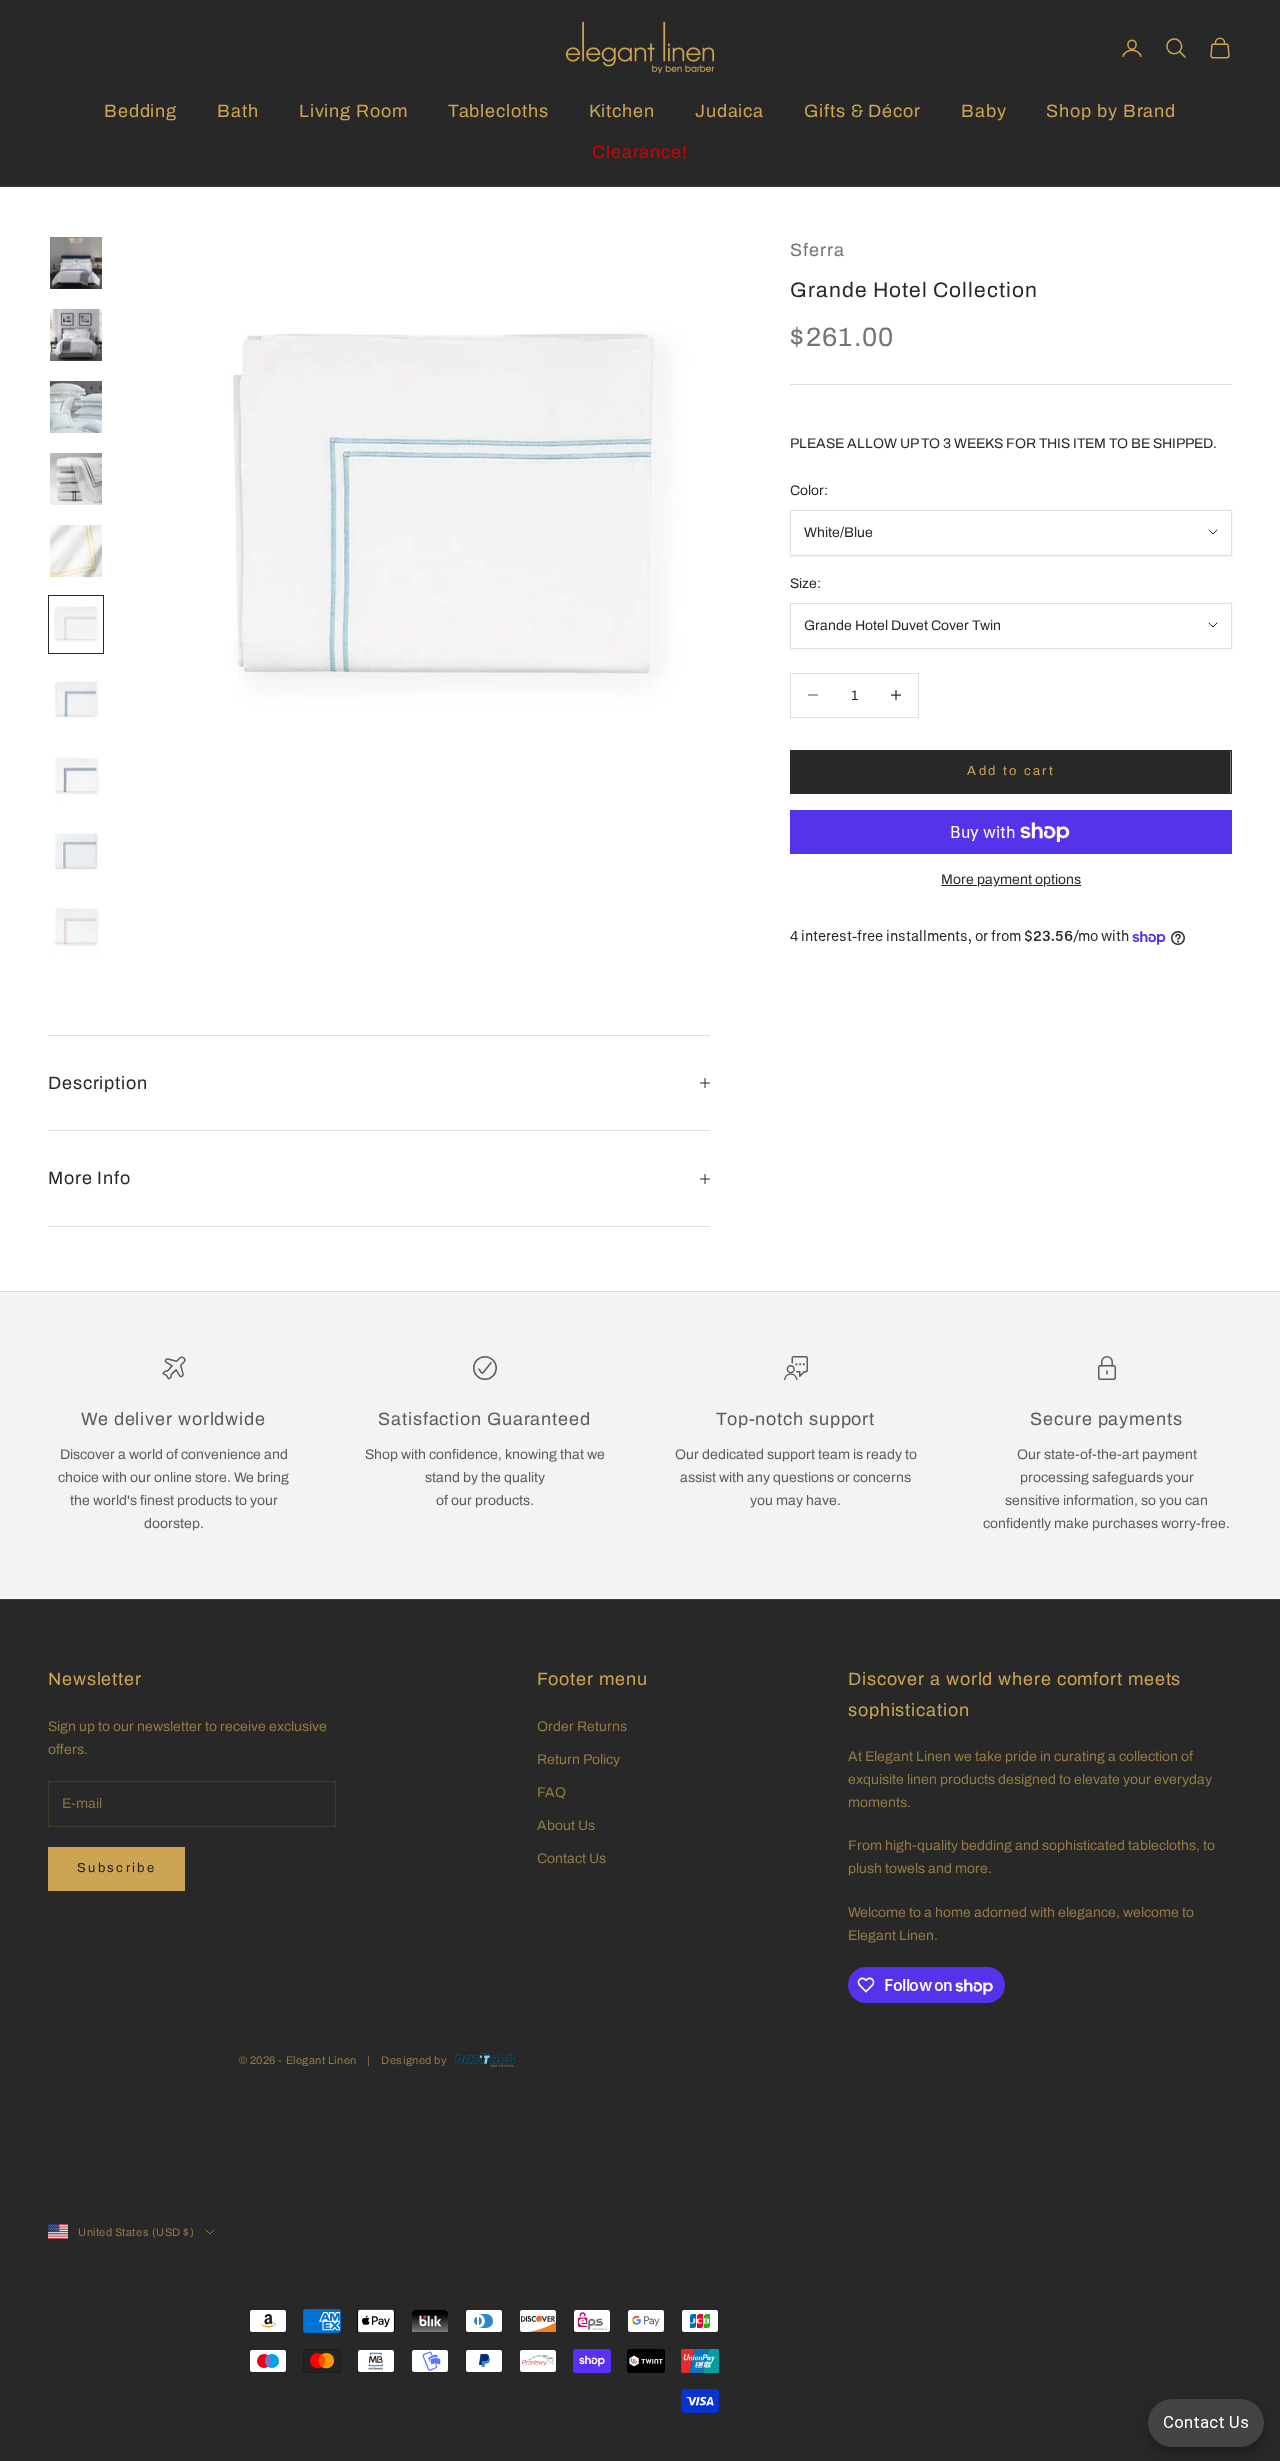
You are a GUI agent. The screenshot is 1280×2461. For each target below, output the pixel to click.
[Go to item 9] (76, 852)
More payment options (1011, 879)
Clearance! (640, 152)
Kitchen (622, 111)
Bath (238, 111)
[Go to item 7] (76, 700)
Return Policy (578, 1759)
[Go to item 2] (76, 335)
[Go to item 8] (76, 776)
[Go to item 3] (76, 407)
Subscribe (116, 1868)
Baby (984, 111)
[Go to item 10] (76, 928)
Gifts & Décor (862, 111)
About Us (566, 1825)
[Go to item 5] (76, 551)
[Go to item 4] (76, 479)
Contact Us (571, 1858)
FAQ (551, 1792)
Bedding (140, 111)
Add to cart (1011, 771)
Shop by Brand (1111, 111)
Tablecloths (498, 111)
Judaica (729, 111)
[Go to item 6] (76, 625)
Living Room (353, 111)
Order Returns (582, 1726)
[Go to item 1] (76, 263)
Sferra (817, 250)
